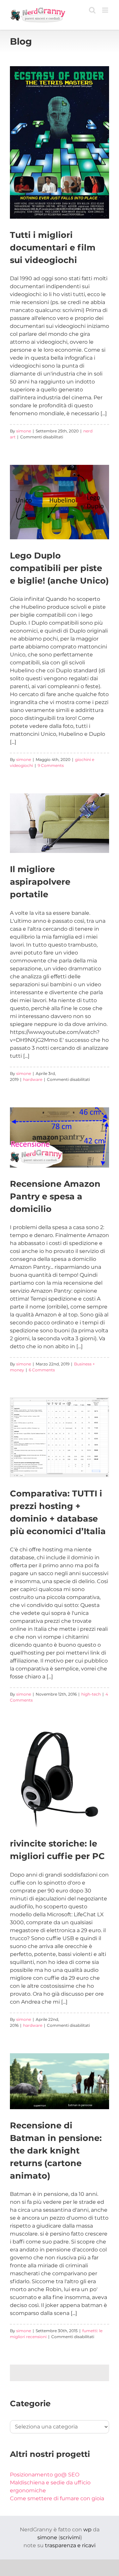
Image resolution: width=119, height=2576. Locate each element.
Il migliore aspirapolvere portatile (40, 882)
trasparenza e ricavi (70, 2545)
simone (24, 431)
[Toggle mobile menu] (106, 10)
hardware (33, 1079)
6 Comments (42, 1370)
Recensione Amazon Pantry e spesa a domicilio (55, 1196)
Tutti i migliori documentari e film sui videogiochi (53, 247)
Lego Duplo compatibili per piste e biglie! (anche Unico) (59, 568)
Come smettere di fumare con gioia (57, 2498)
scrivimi (70, 2537)
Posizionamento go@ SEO (45, 2475)
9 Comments (51, 765)
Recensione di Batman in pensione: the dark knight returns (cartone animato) (56, 2150)
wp (87, 2530)
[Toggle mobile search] (92, 10)
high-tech (91, 1694)
